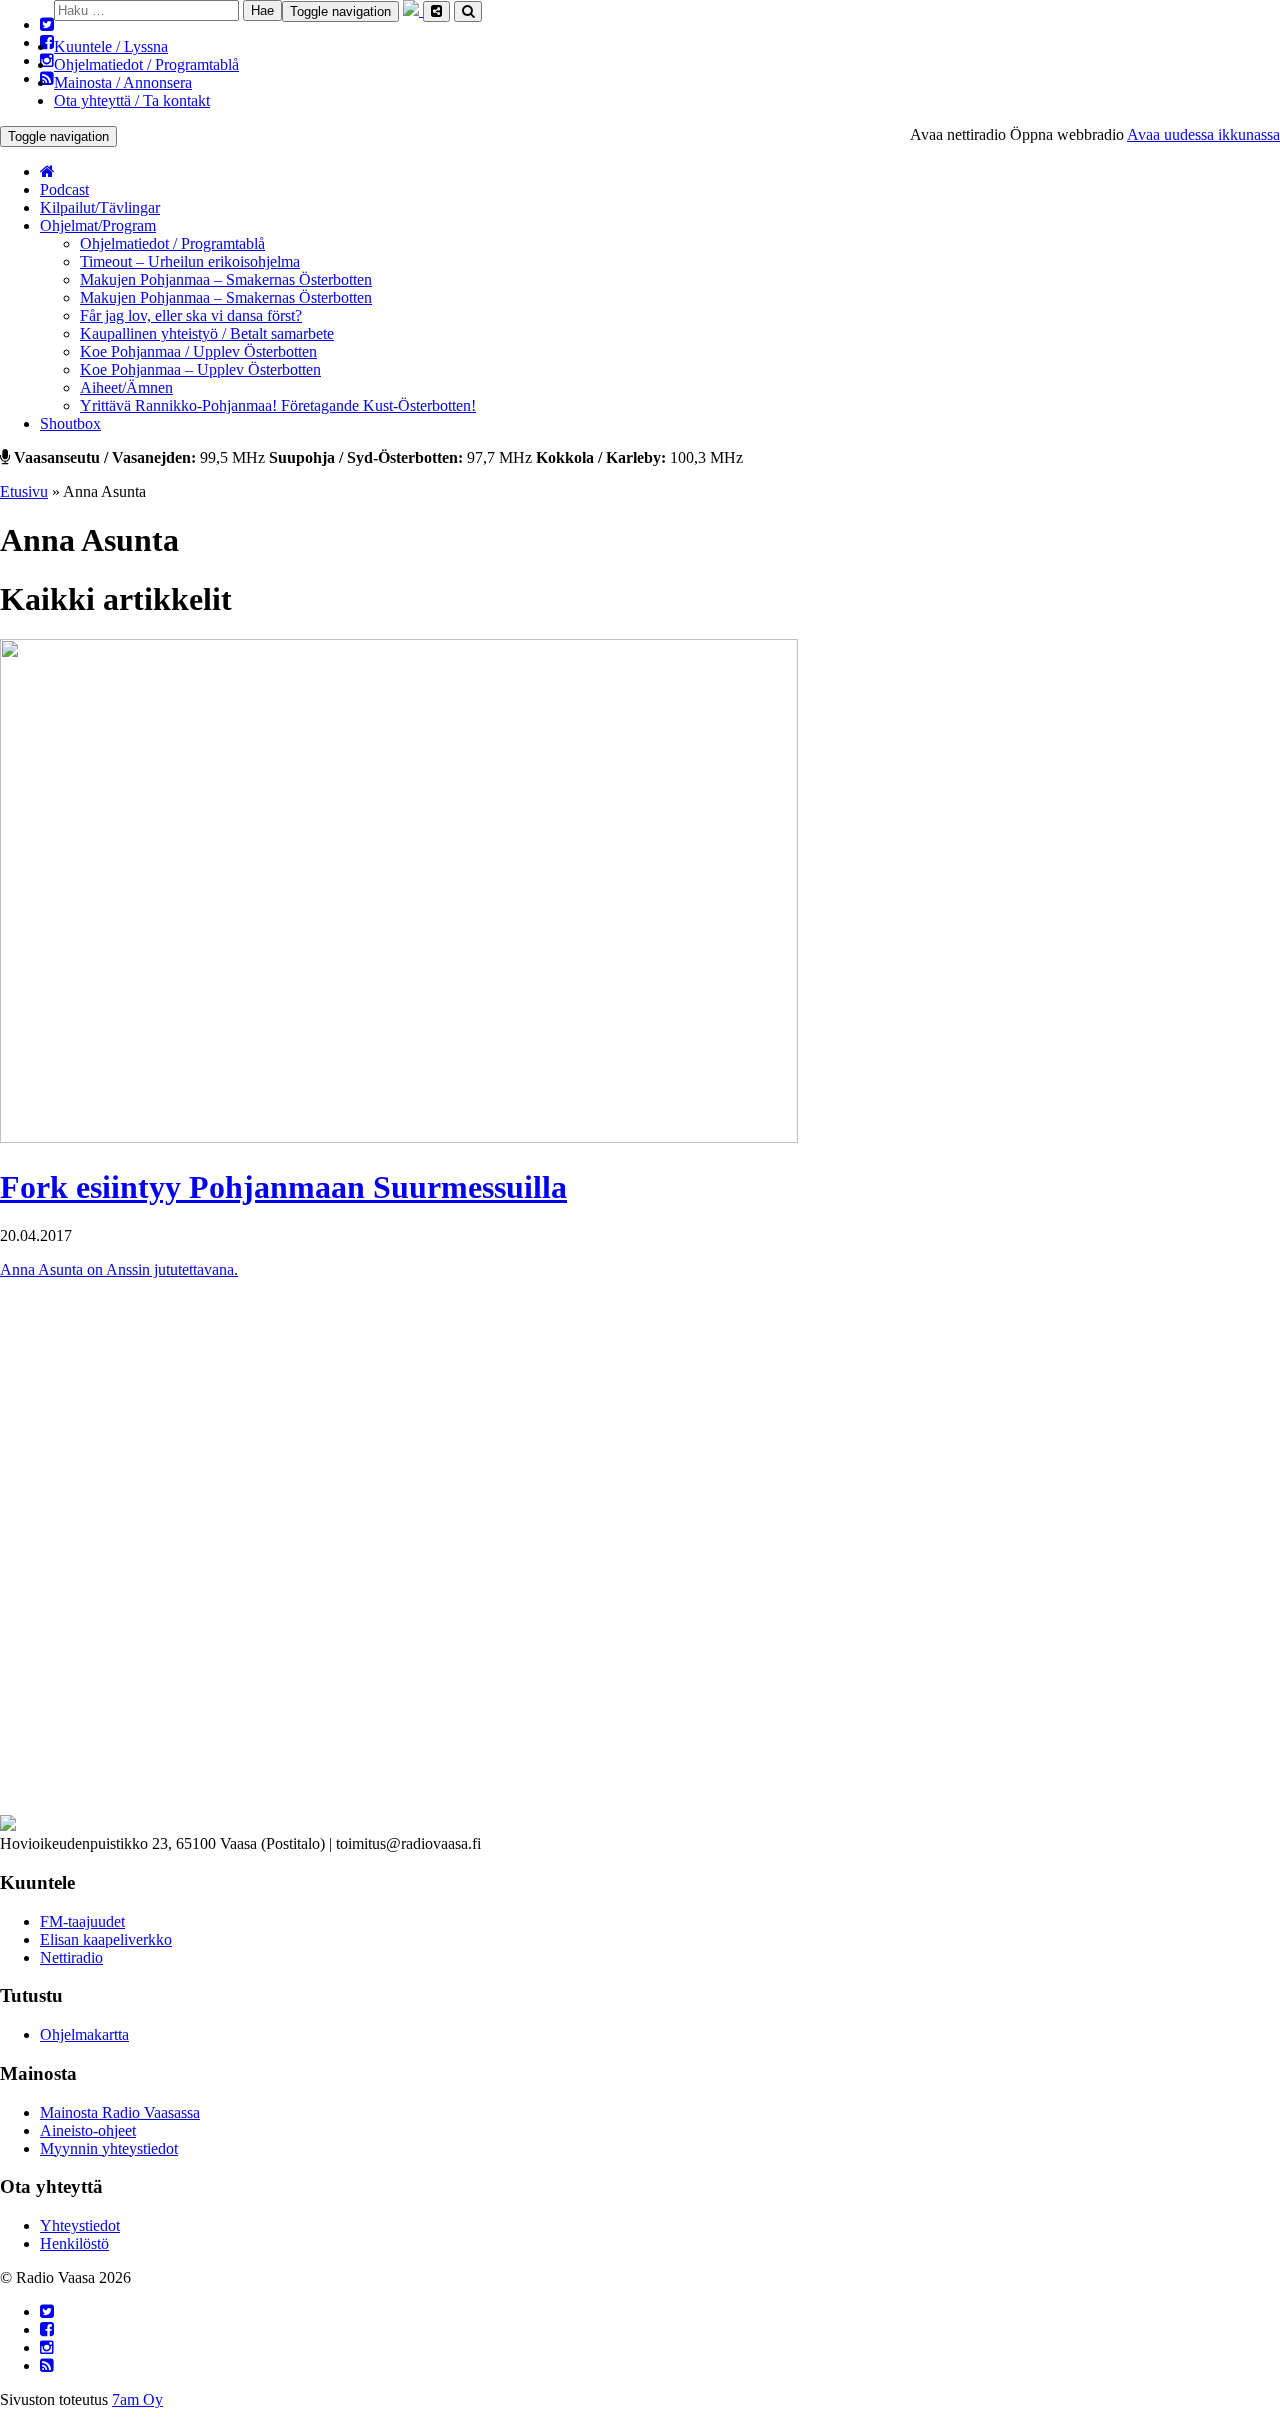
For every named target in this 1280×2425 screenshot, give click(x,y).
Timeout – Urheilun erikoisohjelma (190, 261)
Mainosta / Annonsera (123, 82)
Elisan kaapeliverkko (106, 1939)
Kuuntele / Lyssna (111, 46)
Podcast (64, 189)
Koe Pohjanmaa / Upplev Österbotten (198, 351)
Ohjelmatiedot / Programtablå (146, 64)
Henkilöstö (74, 2243)
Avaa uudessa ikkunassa (1203, 134)
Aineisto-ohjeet (88, 2130)
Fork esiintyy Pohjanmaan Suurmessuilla (283, 1187)
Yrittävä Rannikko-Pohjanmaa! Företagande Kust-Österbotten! (278, 405)
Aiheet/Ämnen (126, 387)
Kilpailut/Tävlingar (100, 207)
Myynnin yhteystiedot (109, 2148)
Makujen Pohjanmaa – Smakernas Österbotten (226, 279)
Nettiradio (71, 1957)
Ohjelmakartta (84, 2034)
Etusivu (24, 491)
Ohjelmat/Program (98, 225)
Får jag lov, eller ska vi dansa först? (191, 315)
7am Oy (137, 2399)
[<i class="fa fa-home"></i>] (47, 171)
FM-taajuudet (82, 1921)
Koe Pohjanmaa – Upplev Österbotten (200, 369)
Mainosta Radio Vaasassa (120, 2112)
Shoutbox (70, 423)
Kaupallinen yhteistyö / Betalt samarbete (207, 333)
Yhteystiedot (80, 2225)
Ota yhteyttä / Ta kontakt (132, 100)
